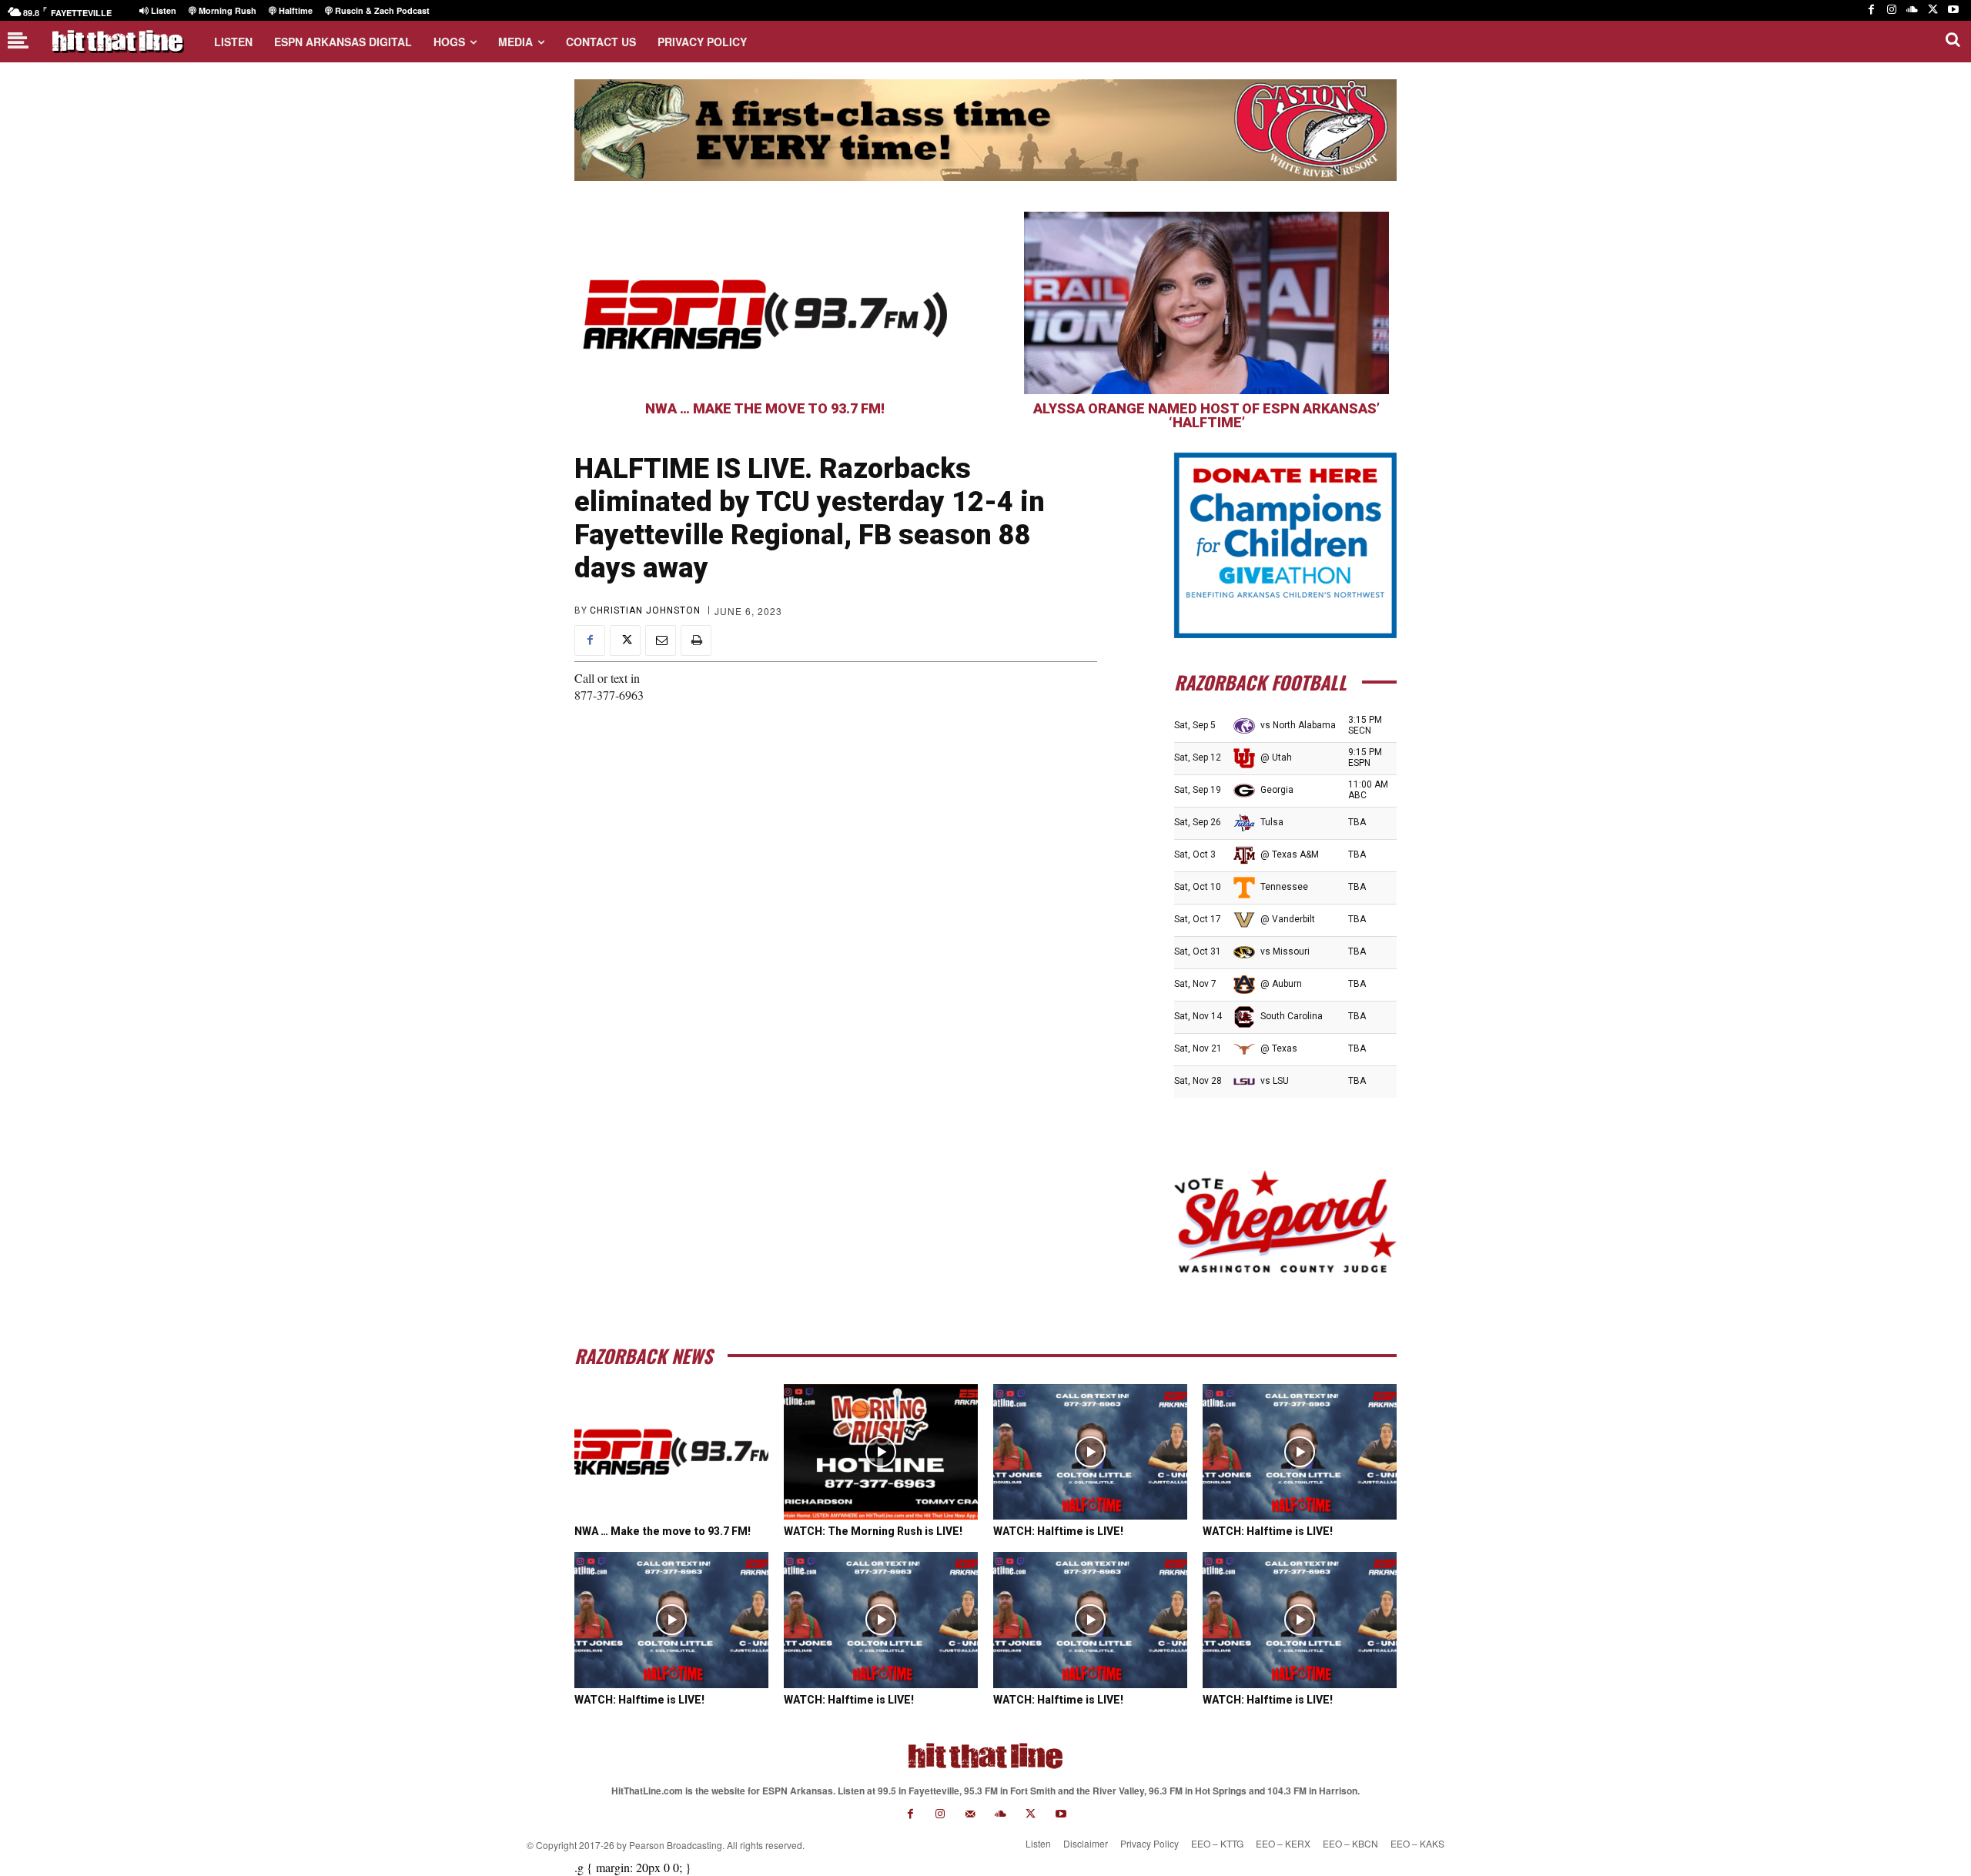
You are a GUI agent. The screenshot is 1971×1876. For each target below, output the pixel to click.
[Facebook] (1871, 10)
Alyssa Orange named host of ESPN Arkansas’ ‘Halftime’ (1206, 415)
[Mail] (970, 1814)
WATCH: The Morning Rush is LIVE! (873, 1531)
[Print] (696, 640)
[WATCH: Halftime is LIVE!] (1090, 1452)
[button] (1953, 39)
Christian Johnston (645, 610)
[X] (1933, 10)
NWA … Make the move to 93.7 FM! (765, 408)
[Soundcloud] (1912, 10)
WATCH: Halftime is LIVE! (1058, 1531)
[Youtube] (1953, 10)
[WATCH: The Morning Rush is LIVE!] (881, 1452)
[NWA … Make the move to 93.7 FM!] (765, 303)
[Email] (661, 640)
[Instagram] (1892, 10)
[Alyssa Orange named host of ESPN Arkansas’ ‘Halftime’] (1206, 303)
